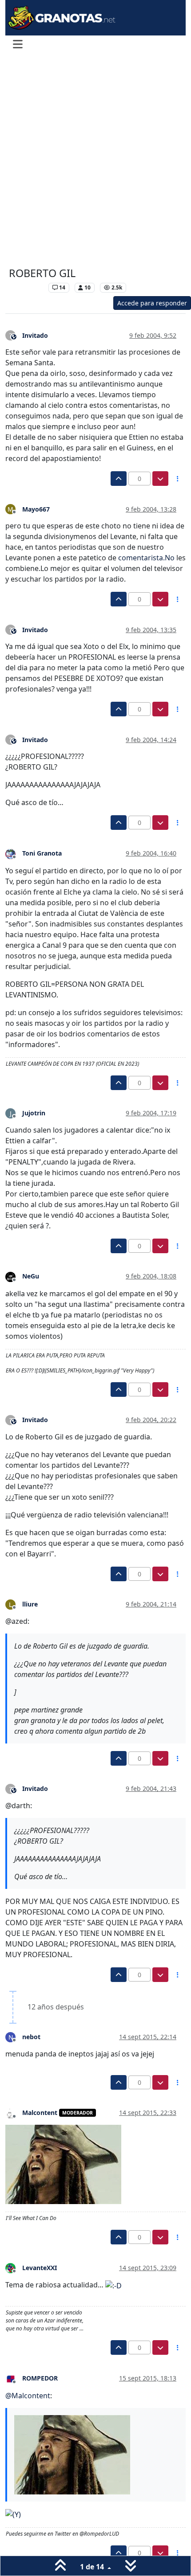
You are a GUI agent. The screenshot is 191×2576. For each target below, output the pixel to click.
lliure (30, 1604)
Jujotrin (34, 1113)
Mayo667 (36, 509)
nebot (31, 2037)
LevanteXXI (40, 2268)
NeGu (31, 1276)
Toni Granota (42, 853)
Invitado (35, 335)
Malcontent (40, 2113)
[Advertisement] (95, 161)
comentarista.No (146, 558)
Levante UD (26, 287)
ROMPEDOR (40, 2378)
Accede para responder (152, 303)
